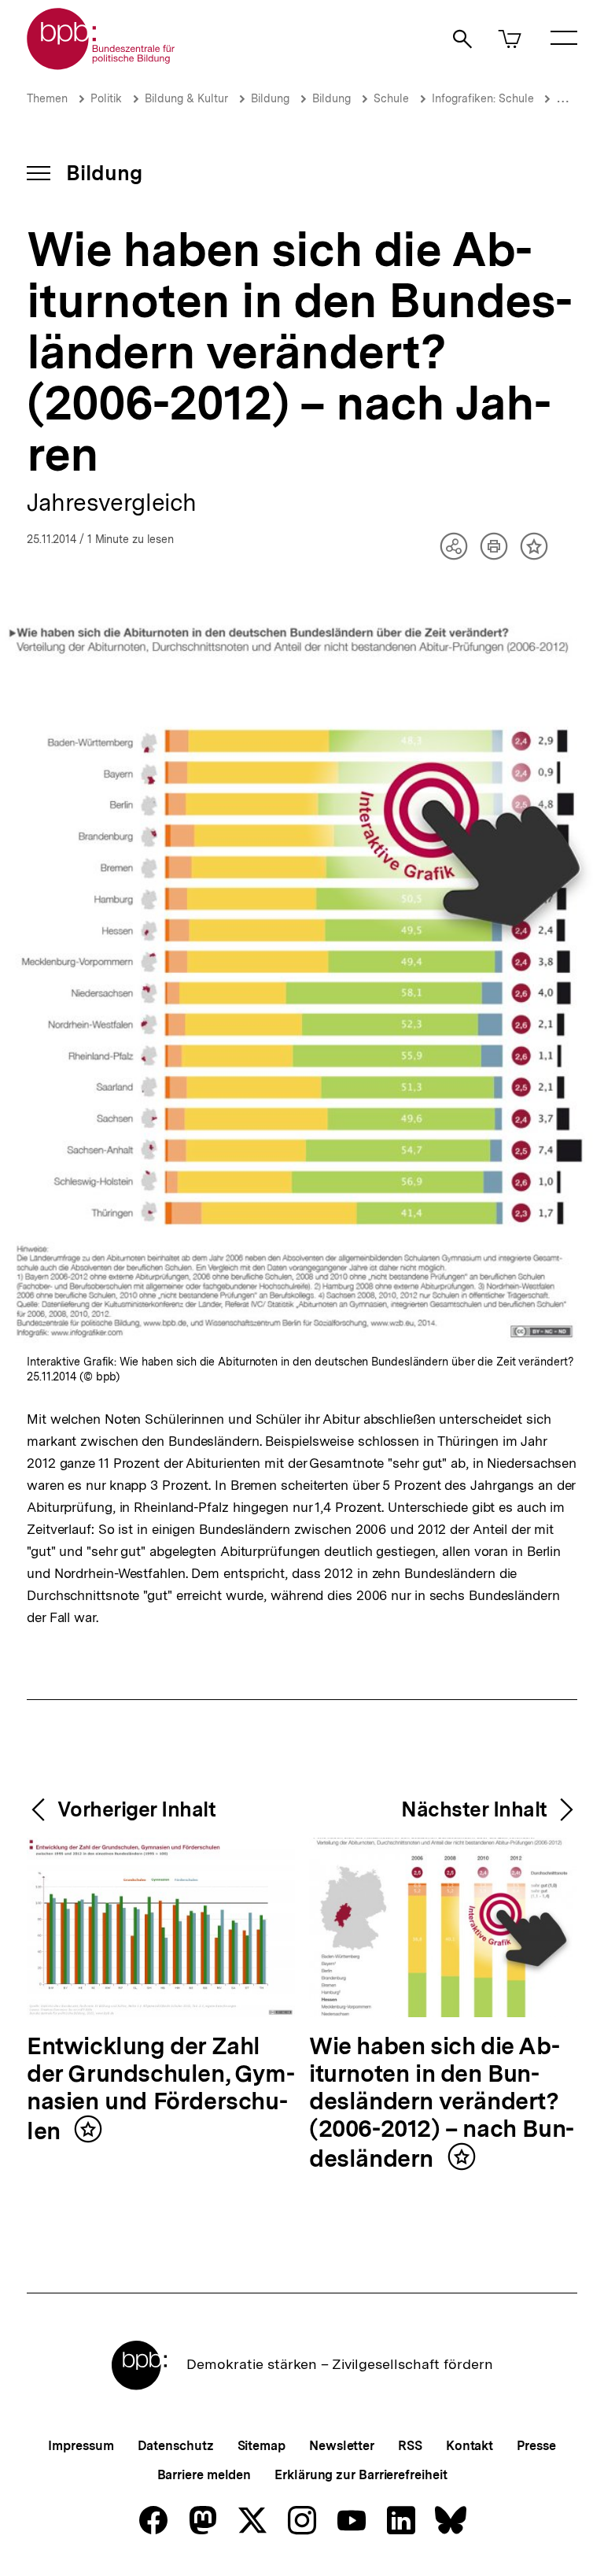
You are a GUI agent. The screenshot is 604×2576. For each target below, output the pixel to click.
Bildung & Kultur (186, 98)
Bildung (270, 98)
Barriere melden (204, 2475)
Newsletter (342, 2446)
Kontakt (470, 2446)
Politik (106, 98)
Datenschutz (176, 2446)
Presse (536, 2446)
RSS (410, 2446)
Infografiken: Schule (484, 98)
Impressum (81, 2446)
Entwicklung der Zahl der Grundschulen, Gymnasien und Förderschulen (161, 2089)
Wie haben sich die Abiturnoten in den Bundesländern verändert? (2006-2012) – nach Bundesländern (442, 2103)
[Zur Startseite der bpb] (101, 65)
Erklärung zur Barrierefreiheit (361, 2475)
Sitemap (261, 2446)
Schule (391, 98)
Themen (47, 98)
